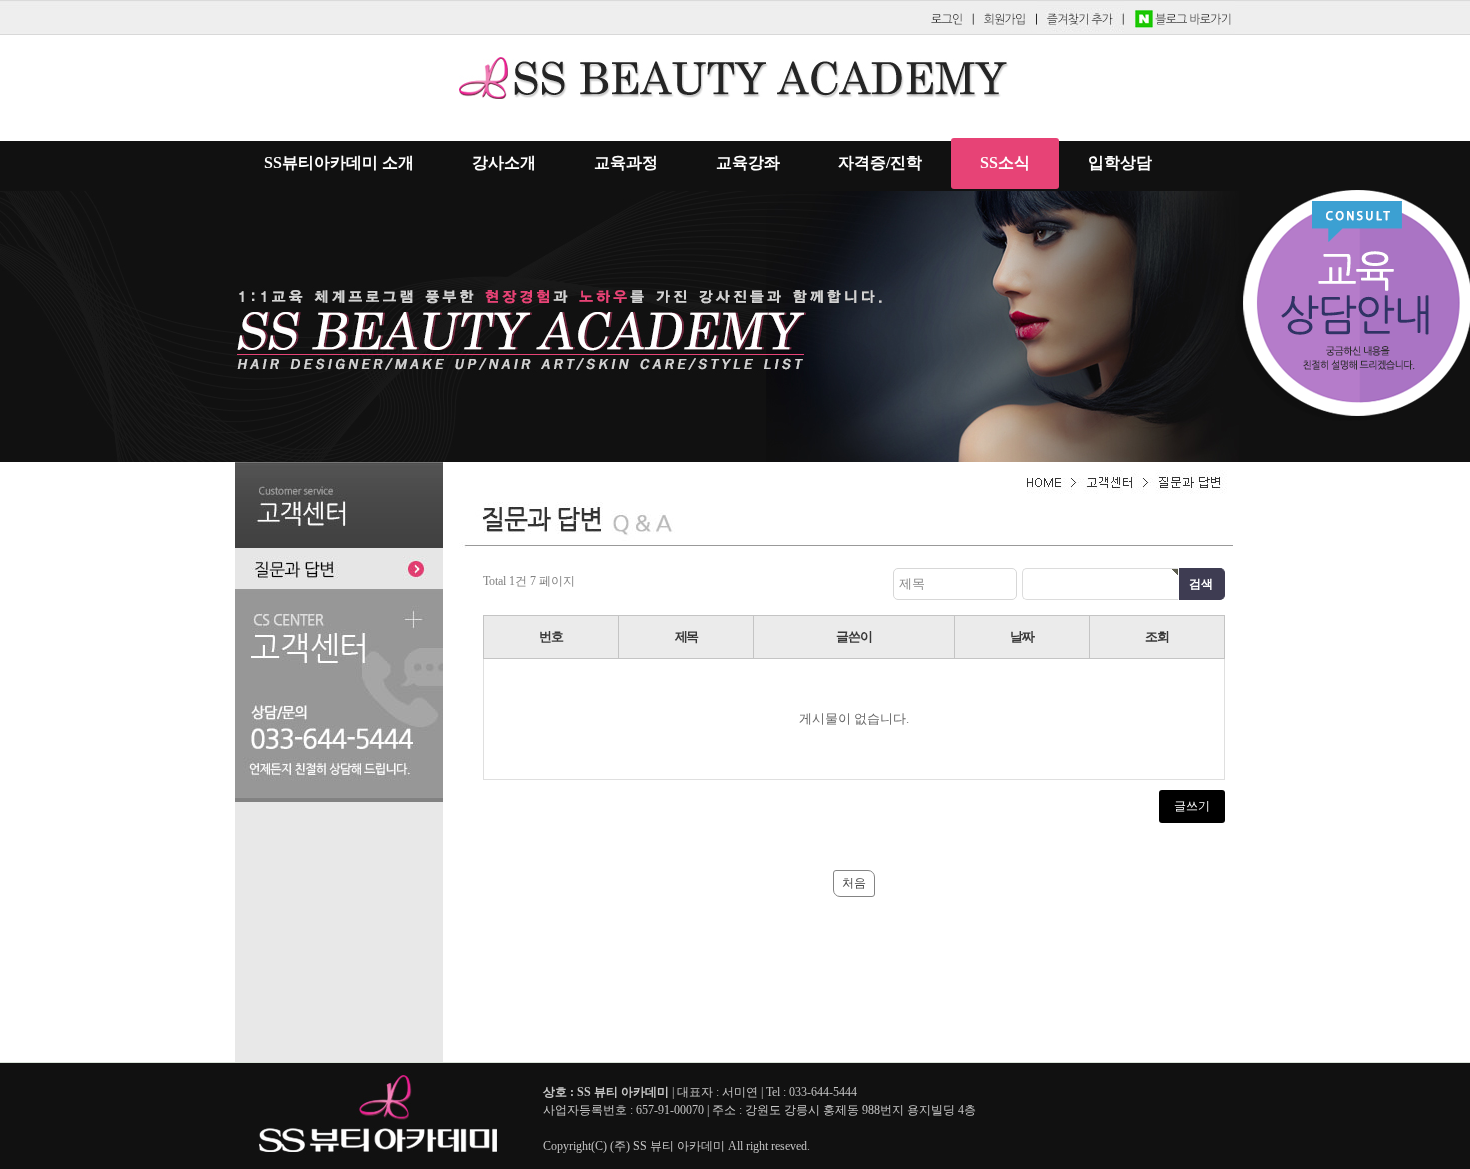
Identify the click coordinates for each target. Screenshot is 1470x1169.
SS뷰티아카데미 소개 (339, 162)
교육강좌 (748, 162)
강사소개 (504, 162)
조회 (1156, 636)
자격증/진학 (880, 162)
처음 (854, 883)
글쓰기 (1192, 806)
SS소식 (1005, 162)
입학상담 (1120, 162)
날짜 (1021, 636)
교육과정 (626, 162)
